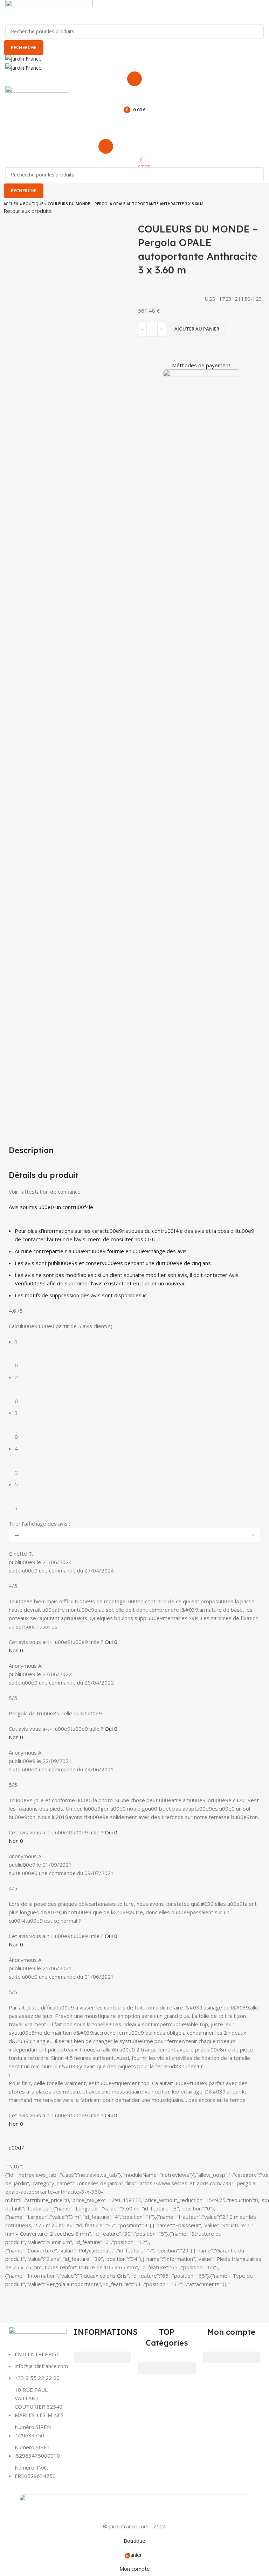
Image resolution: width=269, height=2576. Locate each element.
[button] (102, 2357)
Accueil (11, 204)
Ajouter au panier (197, 329)
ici (145, 1295)
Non (16, 1650)
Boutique (33, 204)
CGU (150, 1239)
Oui (111, 1642)
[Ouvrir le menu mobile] (134, 79)
